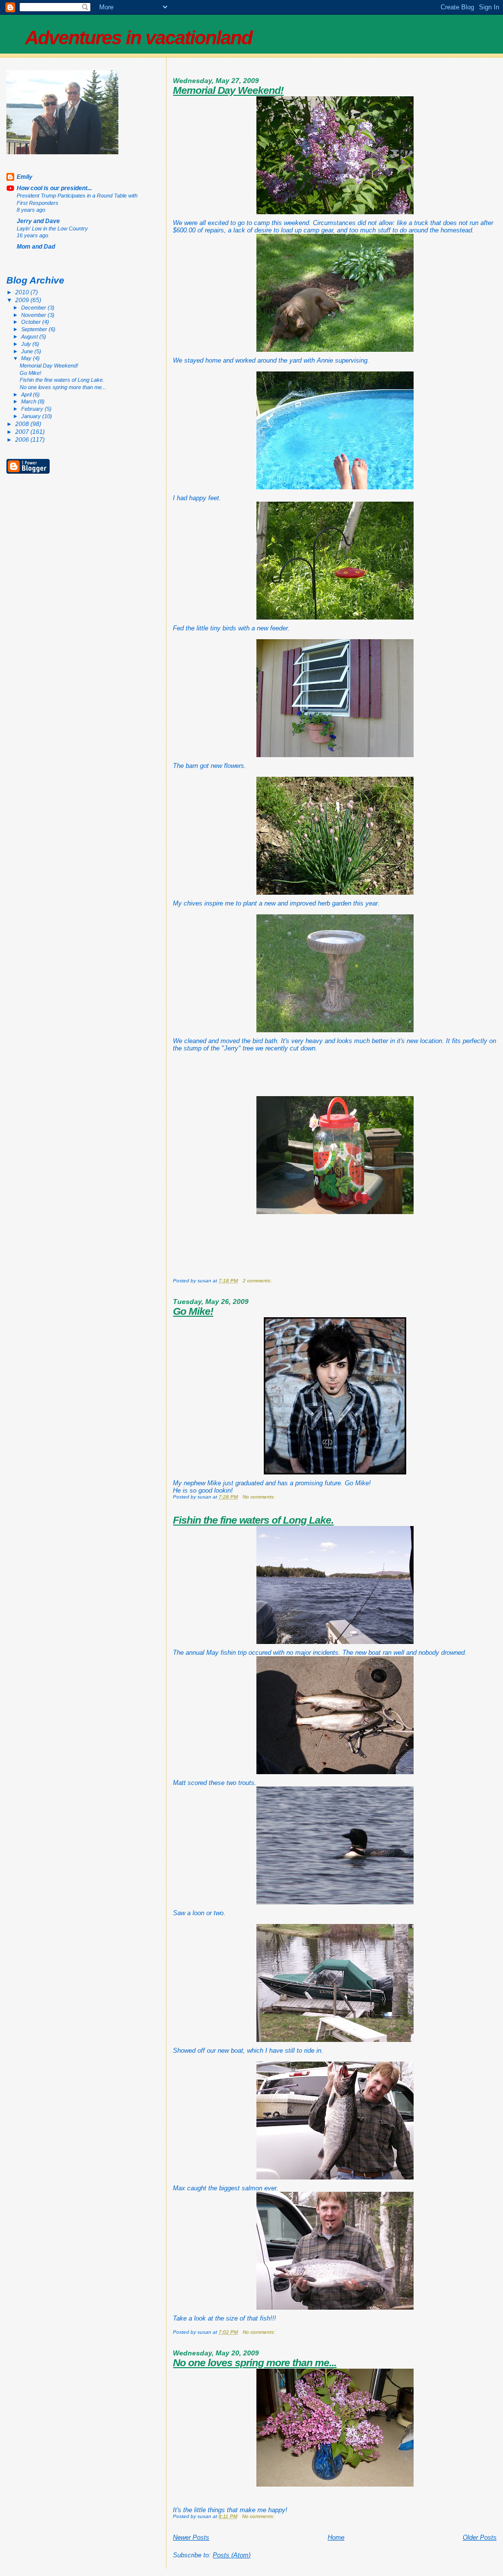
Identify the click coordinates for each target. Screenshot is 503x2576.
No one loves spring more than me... (255, 2363)
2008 (23, 424)
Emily (25, 177)
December (34, 308)
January (32, 416)
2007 (23, 432)
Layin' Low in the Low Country (52, 228)
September (35, 329)
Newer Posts (191, 2537)
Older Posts (480, 2537)
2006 (23, 439)
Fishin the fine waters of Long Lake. (253, 1520)
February (33, 409)
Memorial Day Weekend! (228, 90)
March (29, 401)
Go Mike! (193, 1311)
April (27, 395)
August (30, 337)
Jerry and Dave (38, 221)
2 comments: (258, 1281)
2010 (23, 292)
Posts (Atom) (232, 2555)
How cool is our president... (54, 188)
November (34, 315)
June (28, 351)
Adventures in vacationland (139, 38)
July (27, 344)
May (27, 358)
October (32, 322)
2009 (23, 300)
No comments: (260, 1497)
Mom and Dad (36, 246)
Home (336, 2537)
